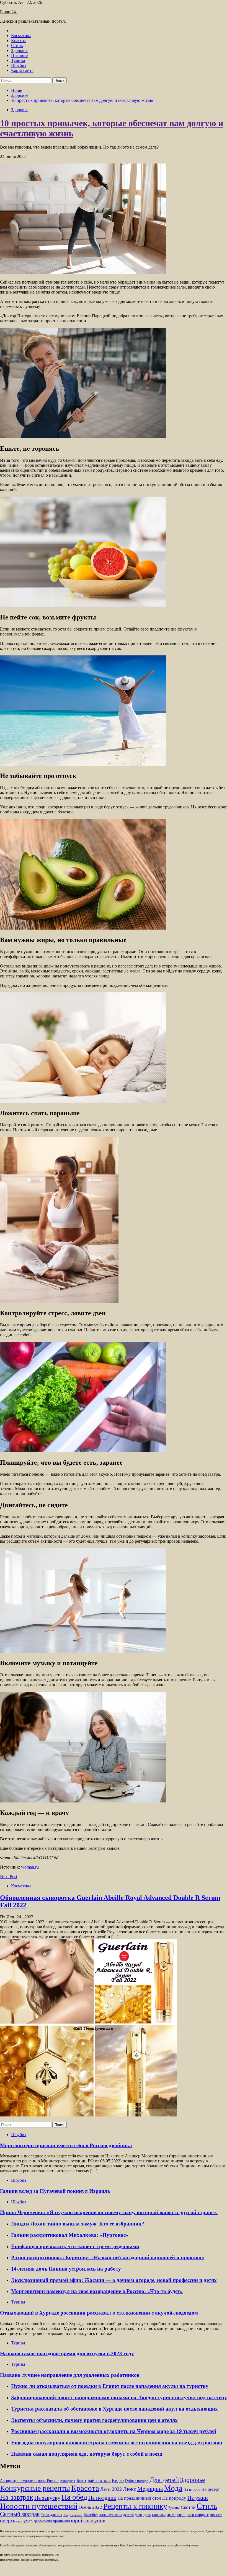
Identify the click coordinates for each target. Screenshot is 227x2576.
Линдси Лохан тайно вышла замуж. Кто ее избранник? (78, 2224)
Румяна (174, 2508)
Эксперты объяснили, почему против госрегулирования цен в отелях (94, 2420)
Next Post (9, 1876)
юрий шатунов (88, 2521)
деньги (128, 2515)
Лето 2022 (111, 2489)
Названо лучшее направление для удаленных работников (70, 2375)
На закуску (47, 2498)
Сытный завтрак (20, 2514)
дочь (147, 2515)
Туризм (18, 60)
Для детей (164, 2479)
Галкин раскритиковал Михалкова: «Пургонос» (70, 2235)
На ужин (198, 2498)
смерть (8, 2521)
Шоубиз (19, 65)
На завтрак (17, 2497)
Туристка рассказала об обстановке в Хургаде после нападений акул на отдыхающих (114, 2409)
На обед (74, 2497)
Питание (19, 55)
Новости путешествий (39, 2506)
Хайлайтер (91, 2515)
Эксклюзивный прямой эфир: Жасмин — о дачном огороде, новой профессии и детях (114, 2280)
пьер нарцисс (198, 2515)
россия (216, 2515)
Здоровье (20, 50)
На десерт (211, 2489)
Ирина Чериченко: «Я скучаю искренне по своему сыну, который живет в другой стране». (109, 2212)
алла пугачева (111, 2515)
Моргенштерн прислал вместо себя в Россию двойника (66, 2145)
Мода (173, 2488)
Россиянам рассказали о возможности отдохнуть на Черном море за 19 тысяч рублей (114, 2431)
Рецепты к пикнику (135, 2506)
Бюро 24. (8, 12)
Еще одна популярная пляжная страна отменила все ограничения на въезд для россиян (117, 2443)
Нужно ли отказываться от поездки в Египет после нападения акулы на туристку (110, 2386)
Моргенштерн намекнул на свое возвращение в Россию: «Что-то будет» (97, 2291)
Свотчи (188, 2507)
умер (28, 2521)
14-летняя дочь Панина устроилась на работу (66, 2269)
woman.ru (30, 1867)
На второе (192, 2490)
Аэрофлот (68, 2481)
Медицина (150, 2489)
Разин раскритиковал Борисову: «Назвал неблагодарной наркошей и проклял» (108, 2257)
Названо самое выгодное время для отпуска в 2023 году (67, 2353)
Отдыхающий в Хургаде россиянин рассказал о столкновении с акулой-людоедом (99, 2313)
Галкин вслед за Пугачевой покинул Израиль (55, 2191)
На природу (174, 2498)
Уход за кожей (73, 2515)
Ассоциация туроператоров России (29, 2481)
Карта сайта (22, 70)
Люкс (130, 2489)
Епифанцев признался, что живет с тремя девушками (75, 2246)
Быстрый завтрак (94, 2480)
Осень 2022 (90, 2507)
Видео (118, 2480)
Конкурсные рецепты (35, 2488)
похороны (176, 2514)
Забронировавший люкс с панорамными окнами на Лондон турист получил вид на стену (119, 2397)
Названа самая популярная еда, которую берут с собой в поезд (87, 2454)
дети (139, 2515)
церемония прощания (52, 2521)
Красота (19, 41)
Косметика (21, 36)
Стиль (17, 46)
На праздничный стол (139, 2498)
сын (19, 2521)
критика (159, 2515)
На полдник (102, 2498)
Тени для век (51, 2515)
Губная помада (137, 2481)
